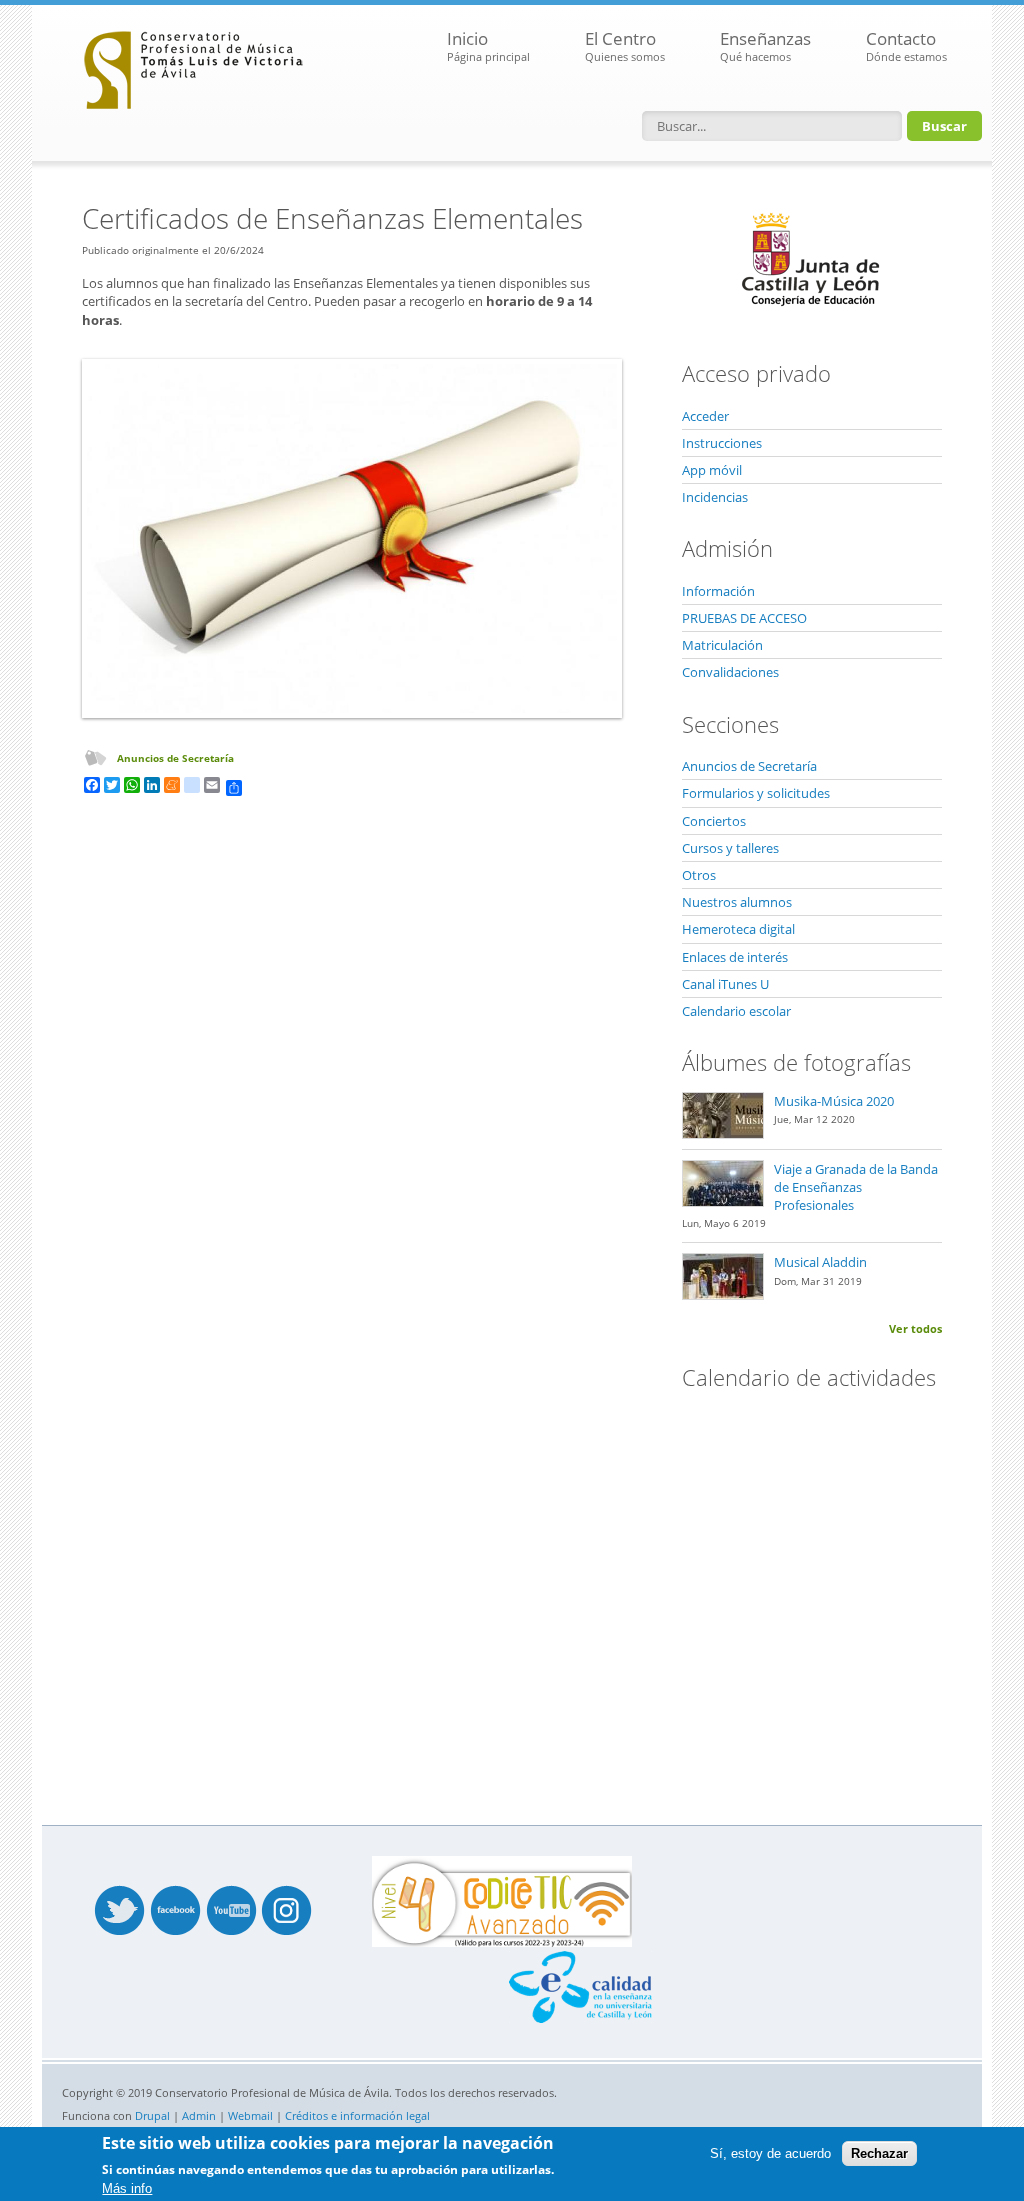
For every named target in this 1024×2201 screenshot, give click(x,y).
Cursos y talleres (730, 848)
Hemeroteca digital (738, 929)
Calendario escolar (736, 1011)
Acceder (705, 416)
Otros (699, 875)
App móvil (712, 470)
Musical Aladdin (820, 1262)
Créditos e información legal (357, 2115)
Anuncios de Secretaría (175, 758)
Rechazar (879, 2153)
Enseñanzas (765, 45)
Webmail (250, 2115)
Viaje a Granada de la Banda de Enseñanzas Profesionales (856, 1187)
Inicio (488, 45)
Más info (127, 2188)
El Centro (625, 45)
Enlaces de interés (735, 957)
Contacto (906, 45)
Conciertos (714, 821)
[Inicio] (194, 65)
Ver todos (915, 1328)
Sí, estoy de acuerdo (770, 2153)
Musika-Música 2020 (834, 1101)
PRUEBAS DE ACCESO (744, 618)
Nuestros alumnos (737, 902)
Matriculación (722, 645)
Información (718, 591)
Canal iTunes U (725, 984)
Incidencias (715, 497)
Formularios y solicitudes (756, 793)
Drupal (152, 2115)
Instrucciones (722, 443)
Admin (199, 2115)
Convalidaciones (730, 672)
